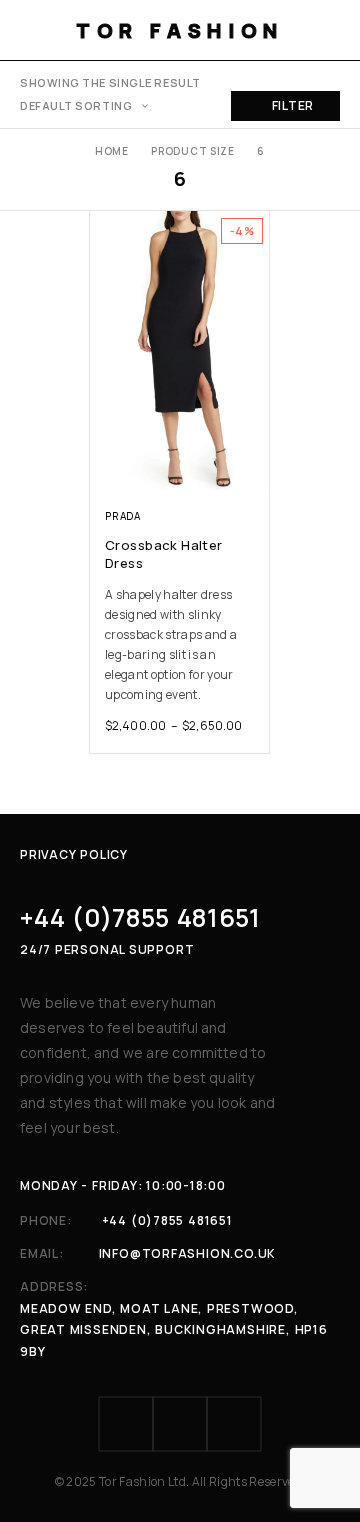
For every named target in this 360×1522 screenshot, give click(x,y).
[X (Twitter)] (234, 1424)
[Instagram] (180, 1424)
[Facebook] (126, 1424)
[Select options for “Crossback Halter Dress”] (252, 471)
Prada (123, 516)
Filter (293, 105)
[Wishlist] (107, 230)
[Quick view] (107, 258)
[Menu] (32, 30)
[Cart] (332, 30)
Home (112, 151)
